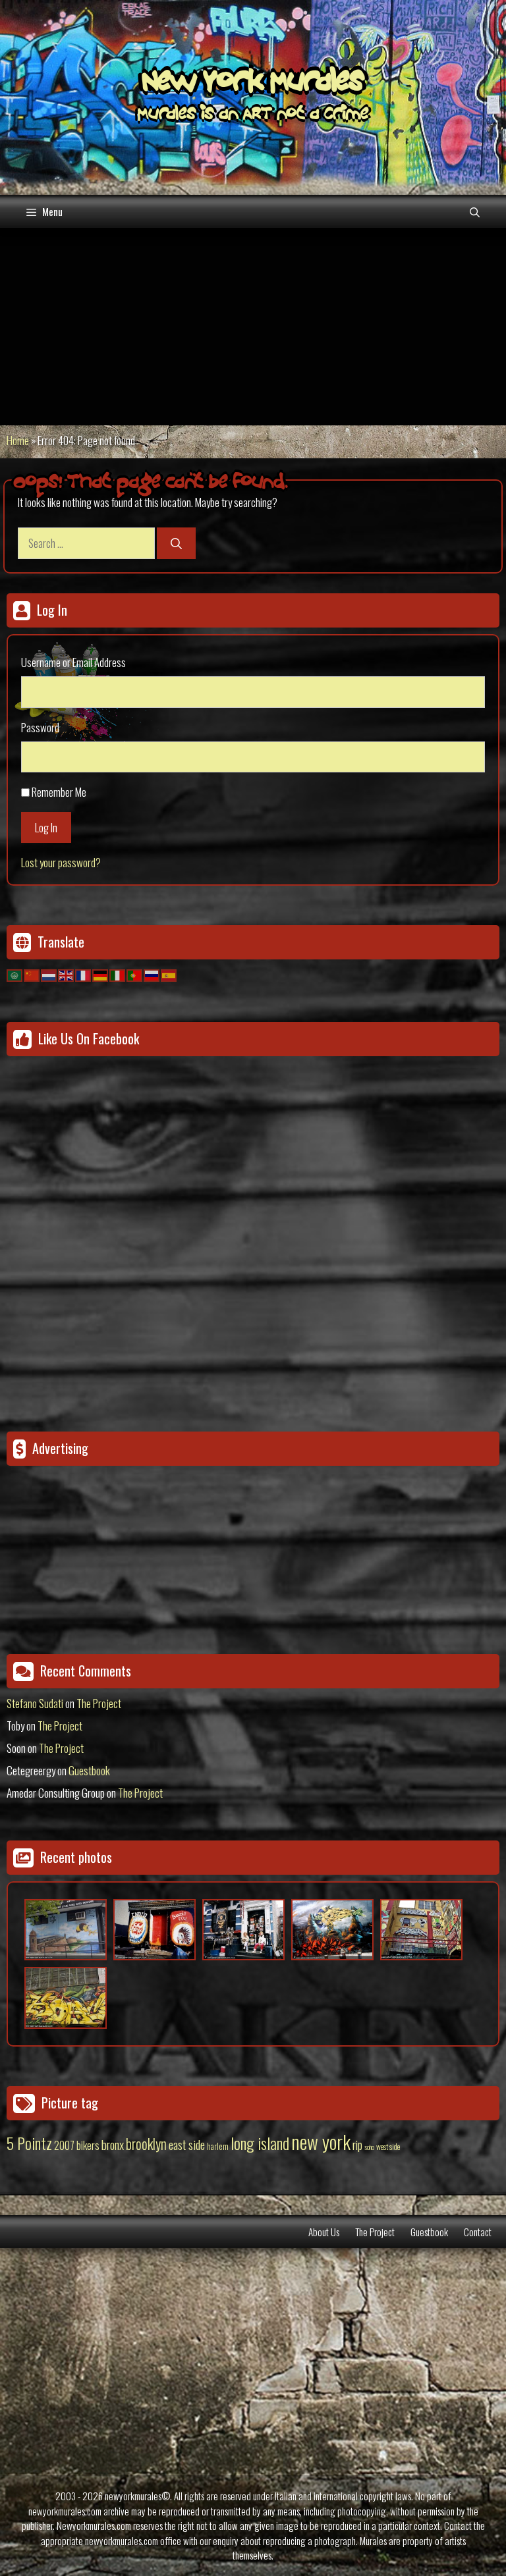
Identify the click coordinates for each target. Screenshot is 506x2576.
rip (357, 2144)
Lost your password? (61, 862)
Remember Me (59, 792)
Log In (46, 827)
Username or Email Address (73, 662)
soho (369, 2147)
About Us (324, 2232)
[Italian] (118, 974)
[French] (84, 974)
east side (187, 2144)
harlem (218, 2146)
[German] (101, 974)
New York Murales (253, 84)
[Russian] (152, 974)
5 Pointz (29, 2143)
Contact (478, 2232)
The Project (99, 1703)
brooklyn (146, 2143)
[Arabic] (15, 974)
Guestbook (89, 1770)
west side (388, 2146)
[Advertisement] (253, 327)
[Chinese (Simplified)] (32, 974)
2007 (64, 2145)
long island (260, 2143)
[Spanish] (169, 974)
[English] (67, 974)
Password (40, 727)
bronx (113, 2144)
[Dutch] (49, 974)
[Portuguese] (135, 974)
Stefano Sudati (35, 1703)
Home (18, 440)
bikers (88, 2145)
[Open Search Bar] (475, 211)
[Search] (176, 543)
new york (321, 2141)
